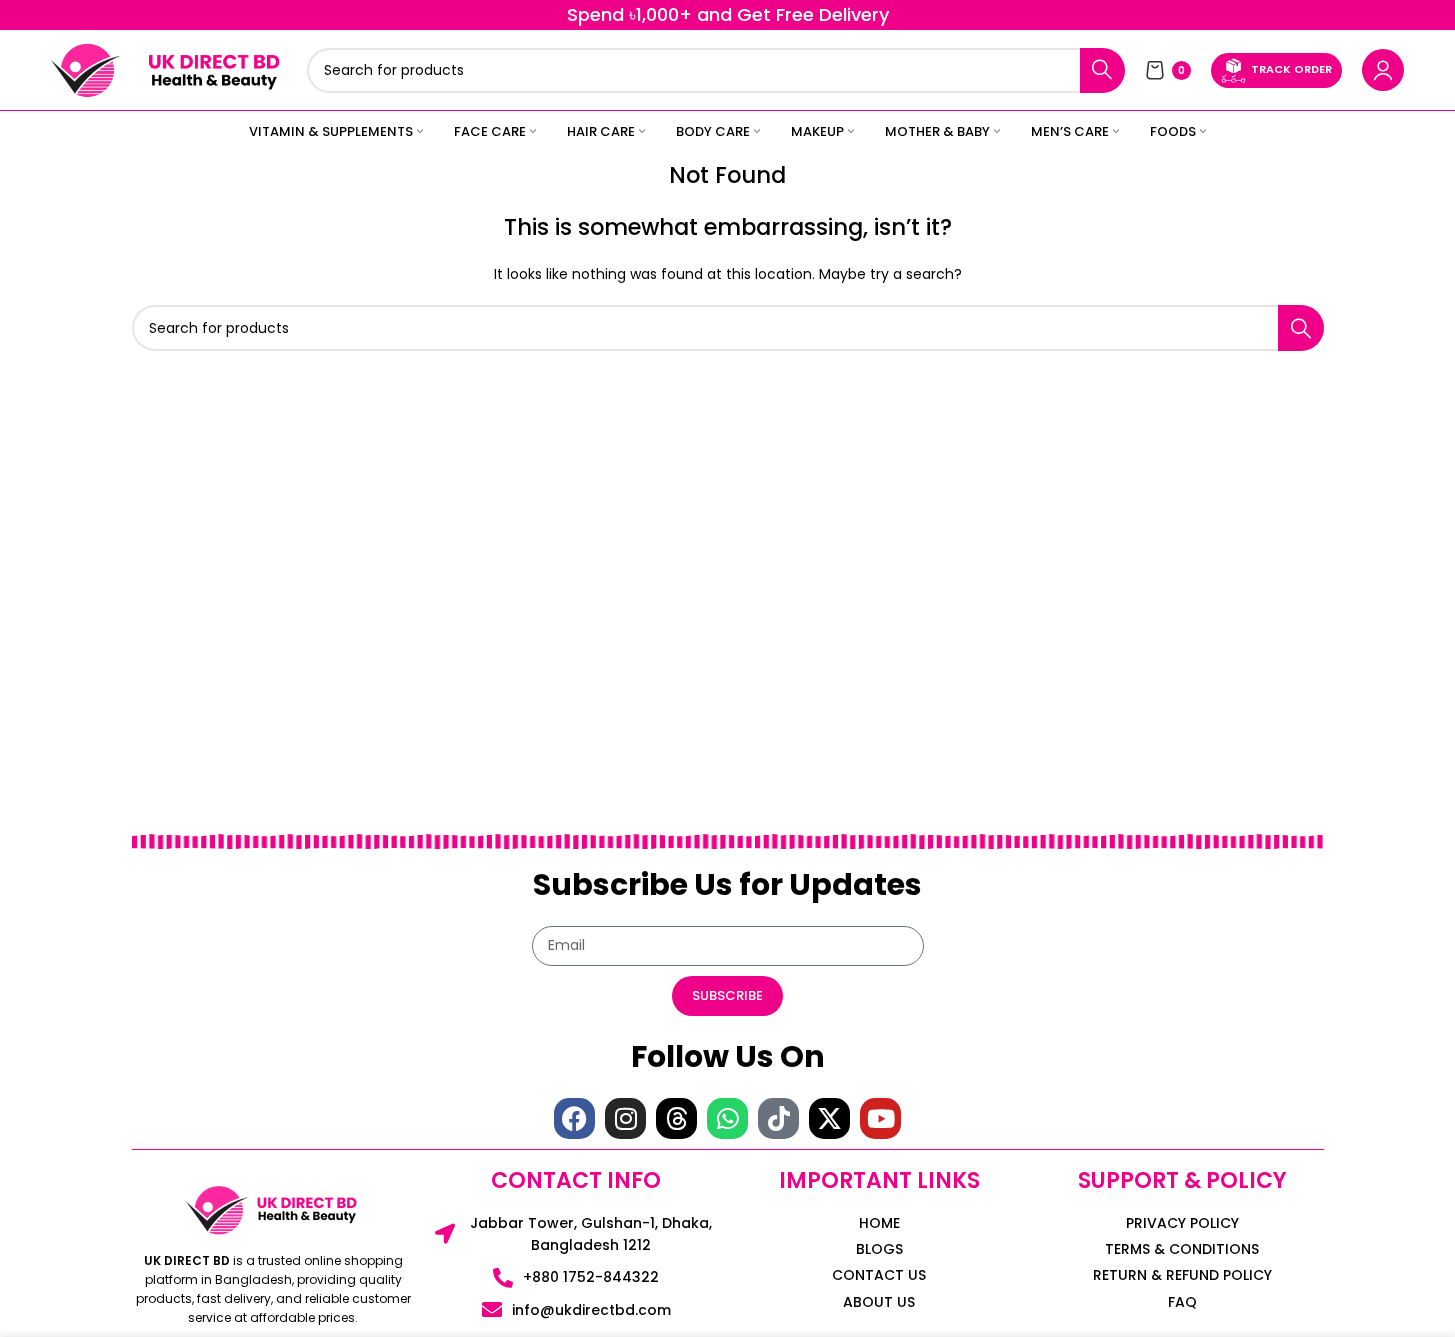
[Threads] (676, 1118)
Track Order (1291, 69)
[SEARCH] (1102, 70)
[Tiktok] (778, 1118)
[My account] (1383, 70)
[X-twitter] (829, 1118)
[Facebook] (574, 1118)
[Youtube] (880, 1118)
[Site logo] (86, 69)
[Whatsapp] (727, 1118)
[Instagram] (625, 1118)
